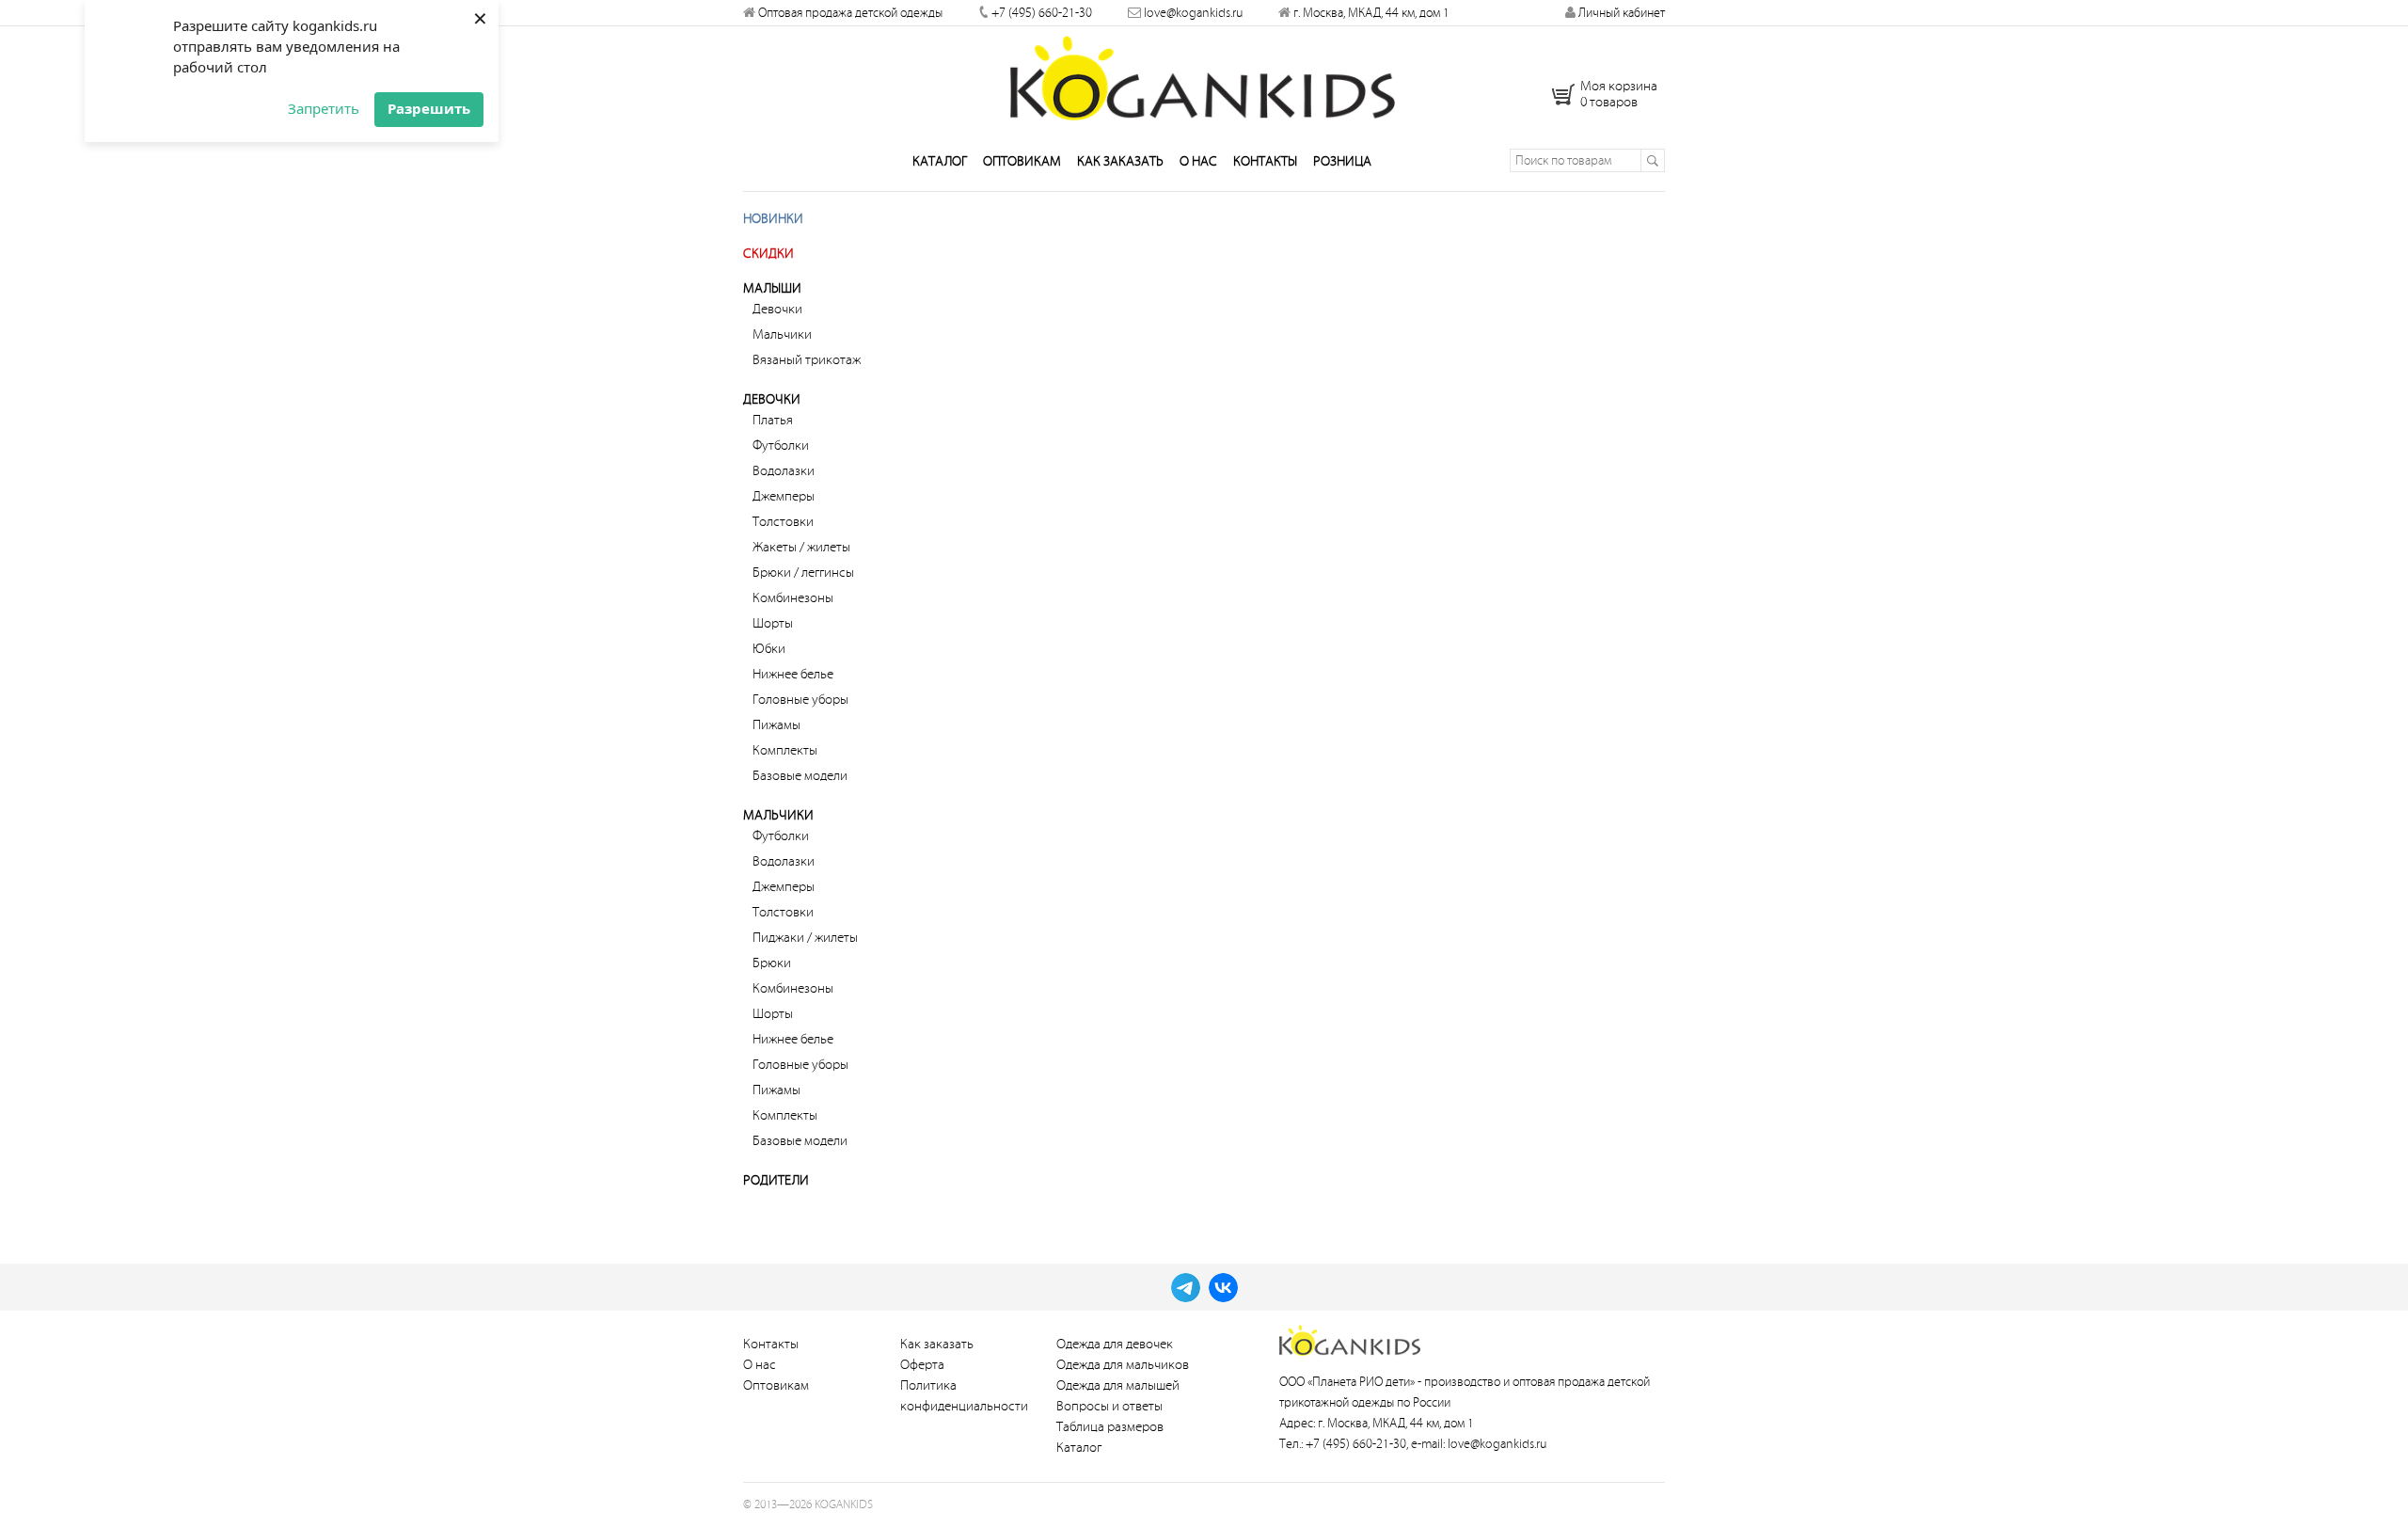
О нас (1198, 161)
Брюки (772, 963)
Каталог (940, 161)
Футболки (781, 446)
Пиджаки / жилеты (805, 938)
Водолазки (784, 471)
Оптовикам (1022, 161)
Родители (776, 1180)
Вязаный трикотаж (807, 360)
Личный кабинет (1620, 13)
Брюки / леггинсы (803, 573)
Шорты (773, 623)
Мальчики (782, 334)
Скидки (768, 254)
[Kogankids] (1204, 78)
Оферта (922, 1365)
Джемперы (784, 496)
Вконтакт (1223, 1288)
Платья (773, 420)
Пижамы (776, 725)
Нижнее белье (793, 674)
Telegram (1186, 1288)
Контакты (1265, 161)
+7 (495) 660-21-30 (1042, 13)
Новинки (773, 219)
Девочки (777, 309)
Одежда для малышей (1118, 1385)
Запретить (324, 108)
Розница (1342, 161)
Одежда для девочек (1115, 1344)
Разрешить (429, 108)
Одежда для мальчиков (1123, 1365)
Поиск (1652, 160)
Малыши (772, 288)
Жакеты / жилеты (801, 547)
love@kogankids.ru (1193, 13)
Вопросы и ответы (1109, 1406)
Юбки (769, 649)
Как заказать (1120, 161)
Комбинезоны (793, 598)
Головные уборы (800, 700)
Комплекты (785, 750)
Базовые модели (800, 776)
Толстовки (783, 522)
